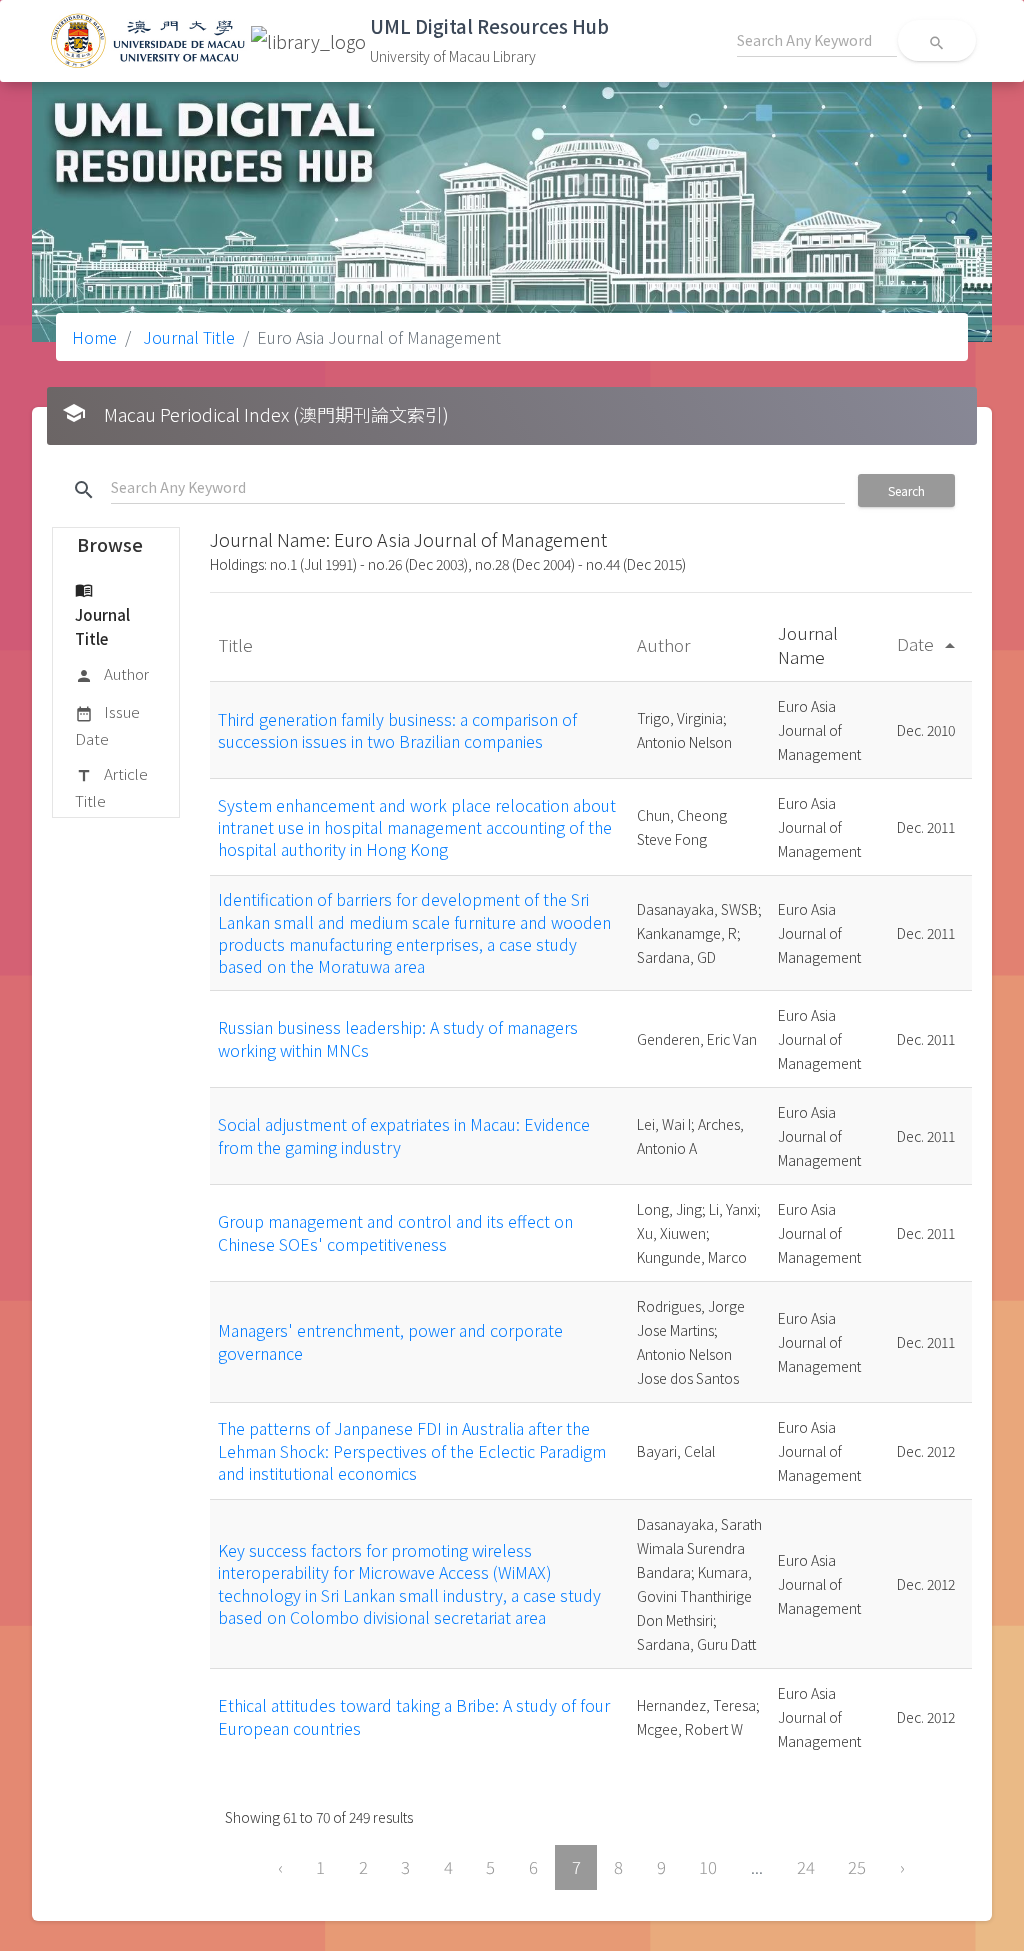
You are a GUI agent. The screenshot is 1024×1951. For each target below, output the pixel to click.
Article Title (111, 786)
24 (806, 1867)
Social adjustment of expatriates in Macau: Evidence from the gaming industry (404, 1135)
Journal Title (187, 337)
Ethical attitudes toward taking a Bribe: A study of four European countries (414, 1716)
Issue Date (107, 724)
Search (906, 490)
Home (94, 337)
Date (929, 643)
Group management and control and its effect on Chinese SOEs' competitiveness (395, 1232)
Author (112, 673)
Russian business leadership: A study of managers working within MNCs (398, 1038)
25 (857, 1867)
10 (708, 1867)
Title (237, 644)
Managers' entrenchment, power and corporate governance (390, 1341)
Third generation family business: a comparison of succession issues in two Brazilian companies (397, 730)
